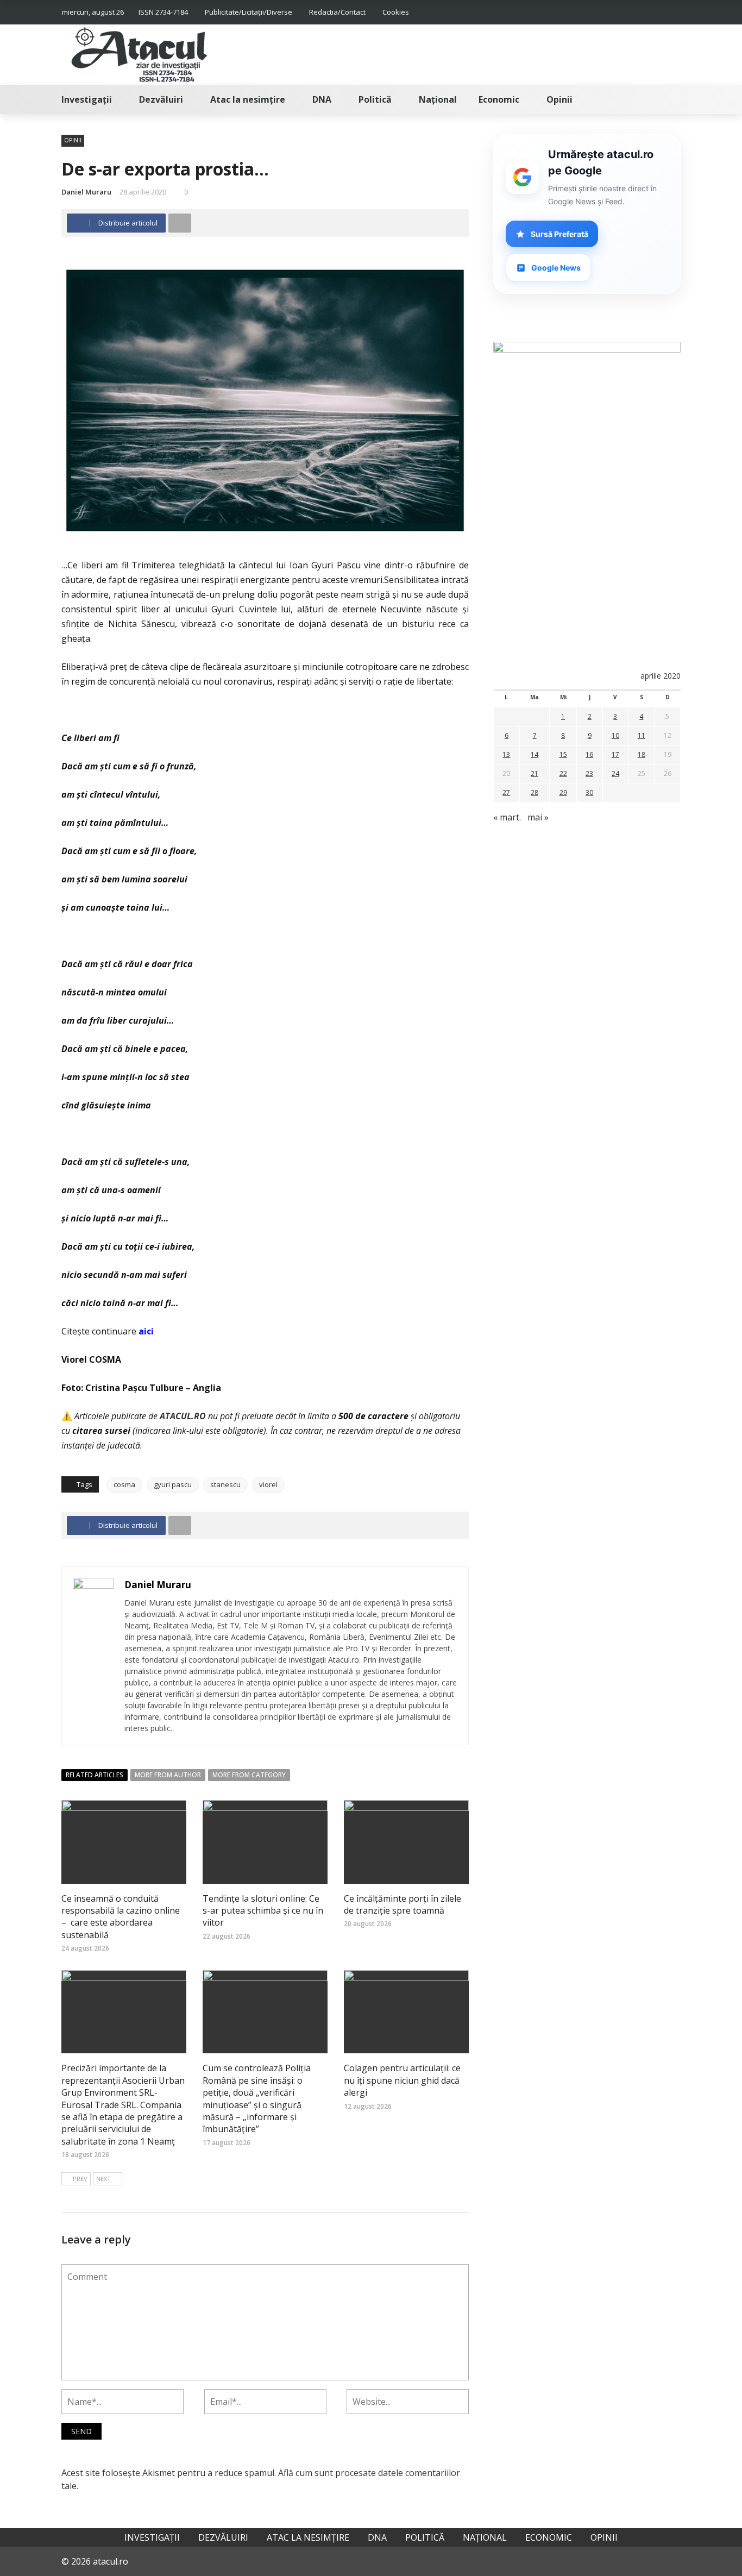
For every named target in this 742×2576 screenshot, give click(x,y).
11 (642, 735)
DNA (322, 99)
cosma (124, 1484)
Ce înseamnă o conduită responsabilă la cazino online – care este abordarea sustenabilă (121, 1917)
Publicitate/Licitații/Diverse (249, 12)
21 (535, 773)
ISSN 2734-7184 (163, 12)
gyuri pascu (173, 1484)
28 (535, 792)
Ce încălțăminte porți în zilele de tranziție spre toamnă (403, 1904)
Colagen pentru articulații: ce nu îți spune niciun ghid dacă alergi (402, 2080)
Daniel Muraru (86, 192)
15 (563, 754)
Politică (375, 99)
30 (589, 792)
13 (506, 754)
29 (563, 792)
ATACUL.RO (183, 1416)
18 (642, 754)
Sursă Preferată (559, 234)
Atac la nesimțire (248, 99)
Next (103, 2179)
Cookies (396, 12)
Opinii (559, 99)
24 (615, 773)
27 (506, 792)
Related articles (95, 1775)
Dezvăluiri (161, 99)
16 (589, 754)
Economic (499, 99)
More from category (249, 1775)
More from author (168, 1775)
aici (146, 1331)
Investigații (87, 99)
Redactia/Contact (337, 12)
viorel (268, 1484)
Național (438, 99)
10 (615, 735)
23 (589, 773)
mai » (538, 817)
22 (563, 773)
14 (535, 754)
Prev (80, 2179)
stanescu (225, 1484)
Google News (556, 268)
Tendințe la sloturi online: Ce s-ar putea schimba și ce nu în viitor (263, 1911)
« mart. (507, 817)
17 (615, 754)
